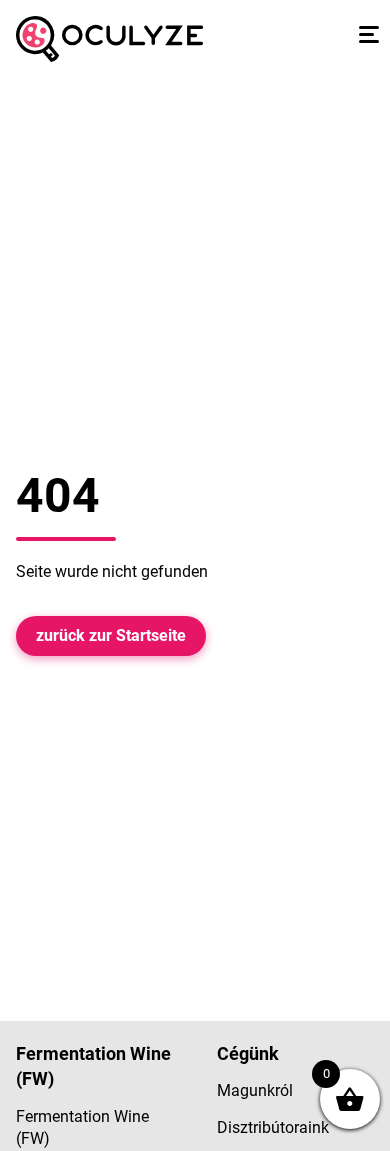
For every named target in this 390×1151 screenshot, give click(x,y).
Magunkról (255, 1090)
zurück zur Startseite (111, 635)
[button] (366, 34)
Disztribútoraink (273, 1127)
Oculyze (109, 39)
